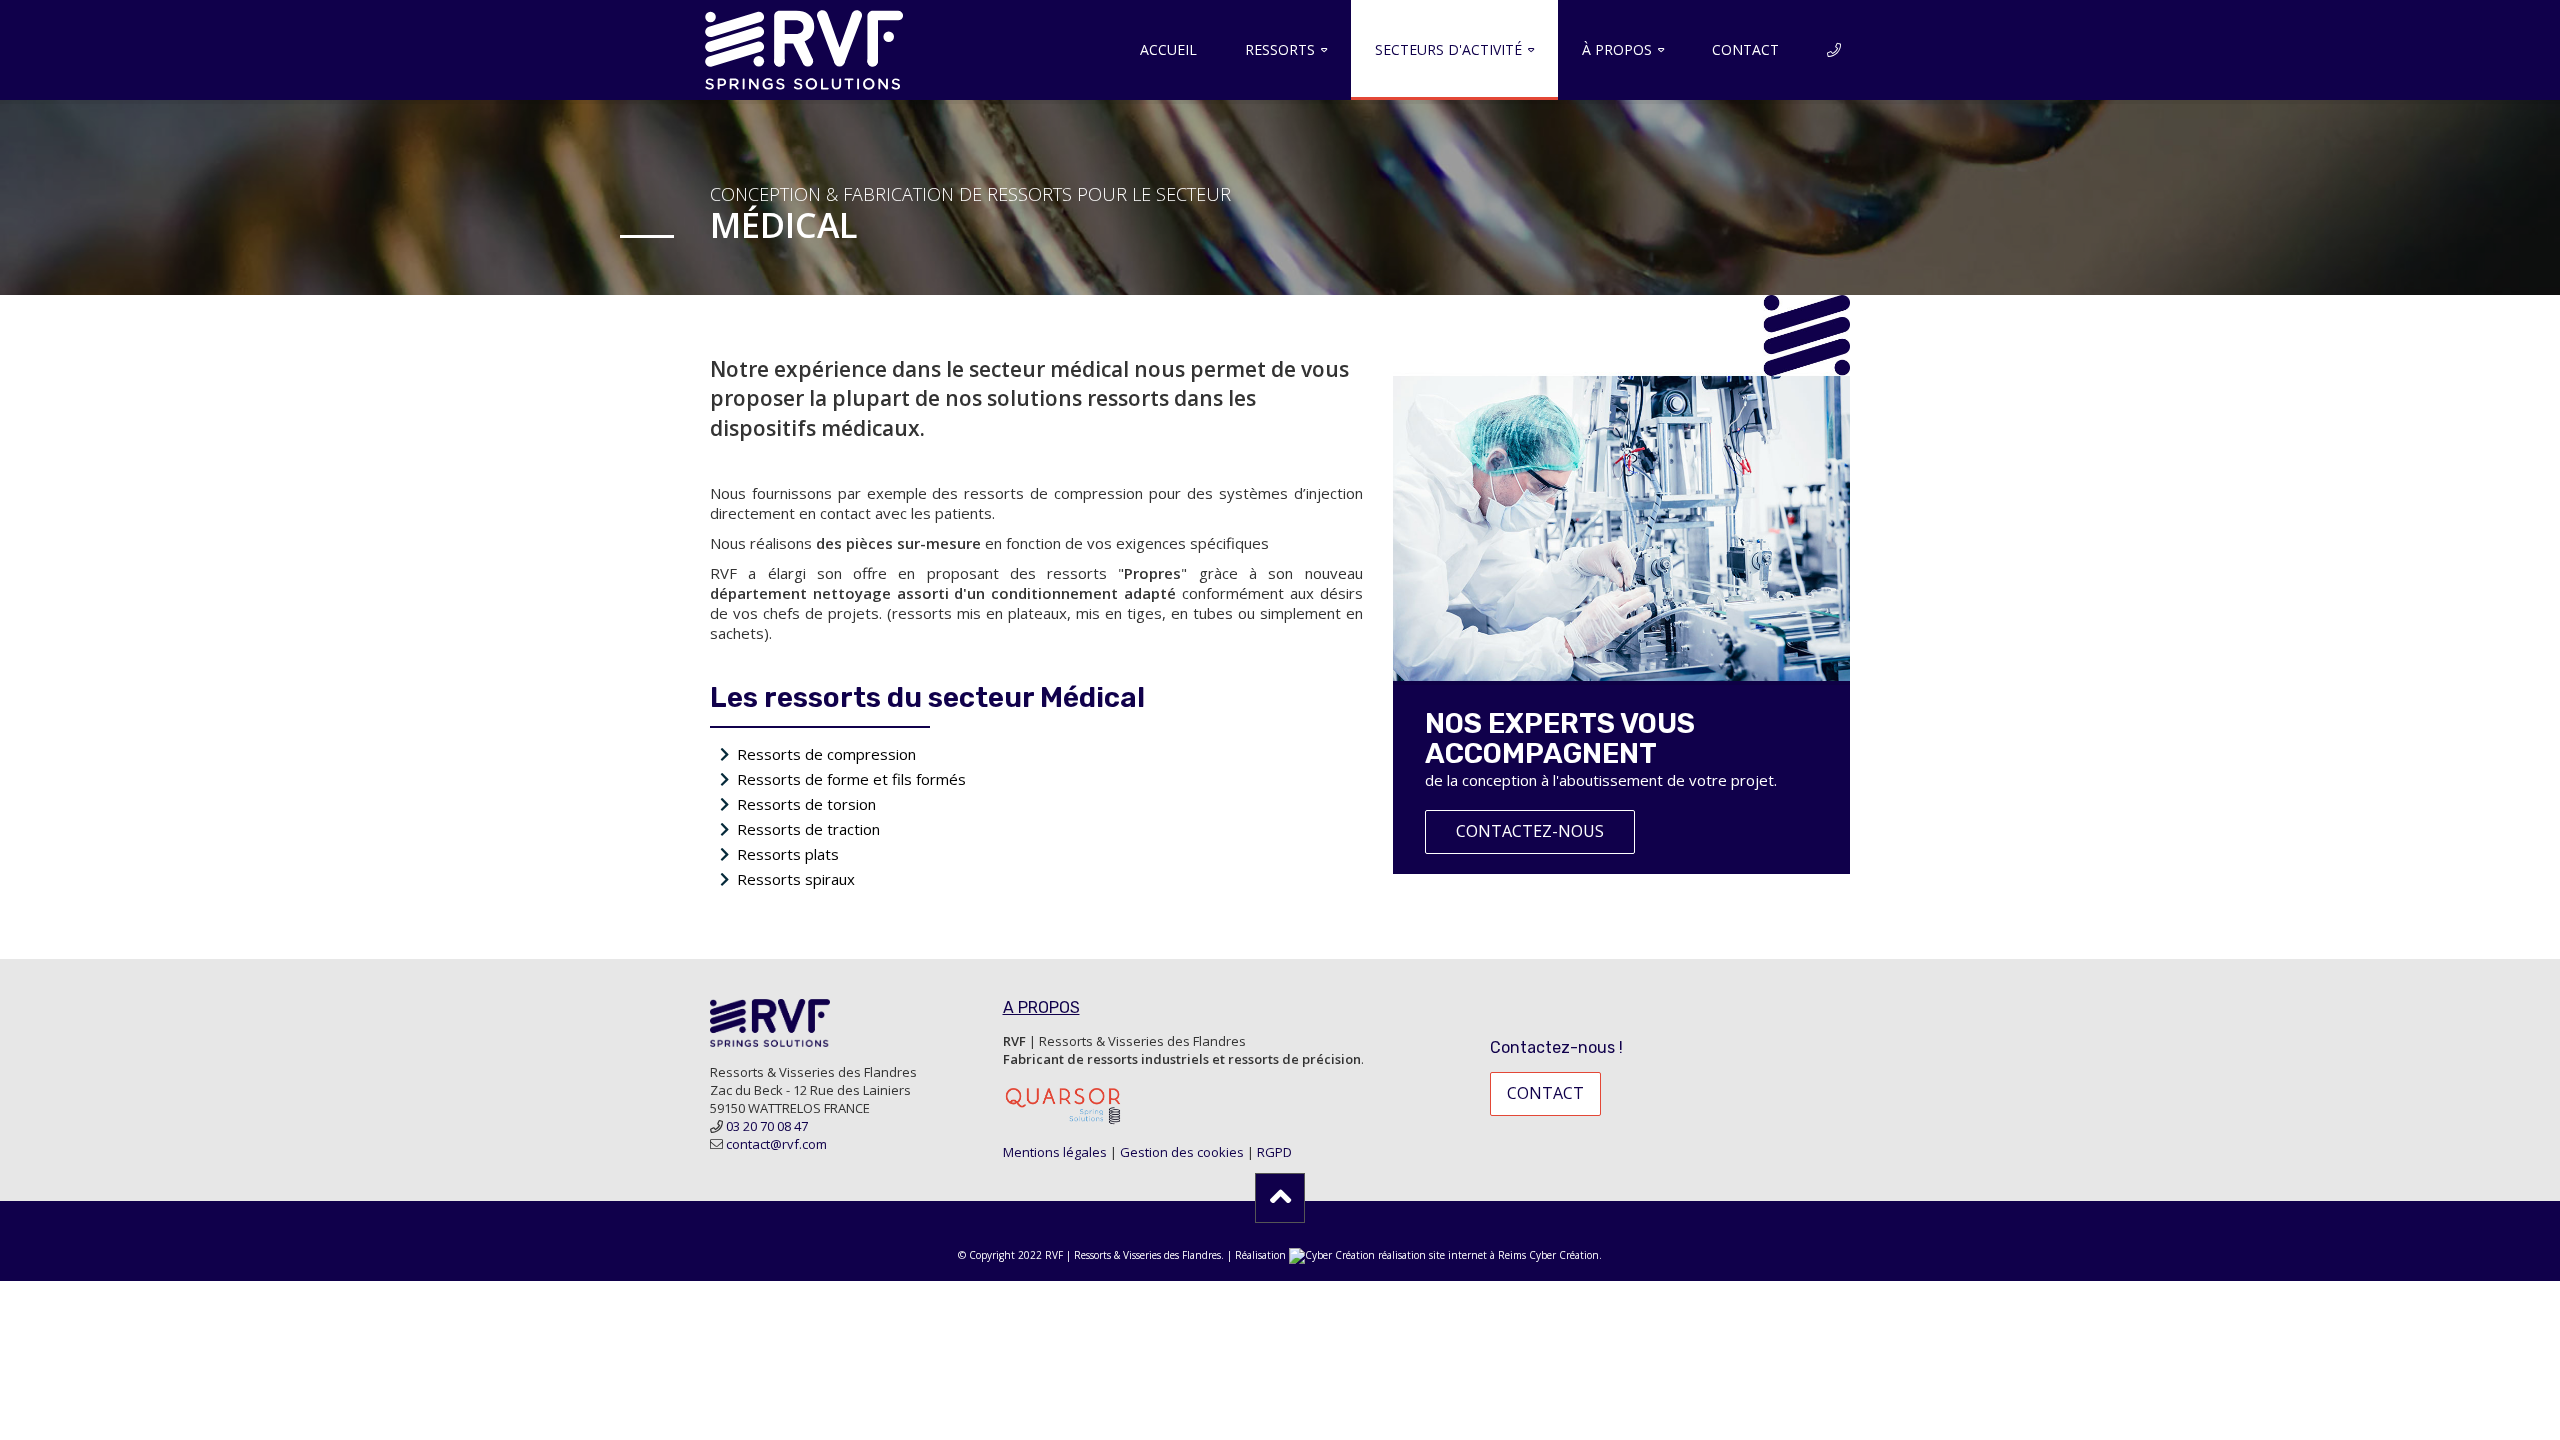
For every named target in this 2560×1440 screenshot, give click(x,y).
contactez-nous (1530, 831)
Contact (1745, 49)
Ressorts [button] (1280, 49)
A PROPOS (1041, 1007)
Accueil (1168, 49)
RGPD (1274, 1152)
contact (1545, 1093)
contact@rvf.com (776, 1144)
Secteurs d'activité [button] (1448, 49)
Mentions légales (1055, 1152)
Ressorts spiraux (796, 879)
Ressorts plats (788, 854)
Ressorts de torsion (806, 804)
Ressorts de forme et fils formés (851, 779)
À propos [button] (1617, 49)
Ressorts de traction (808, 829)
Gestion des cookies (1182, 1152)
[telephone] (1834, 50)
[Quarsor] (1063, 1104)
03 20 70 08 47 (767, 1126)
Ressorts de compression (826, 754)
